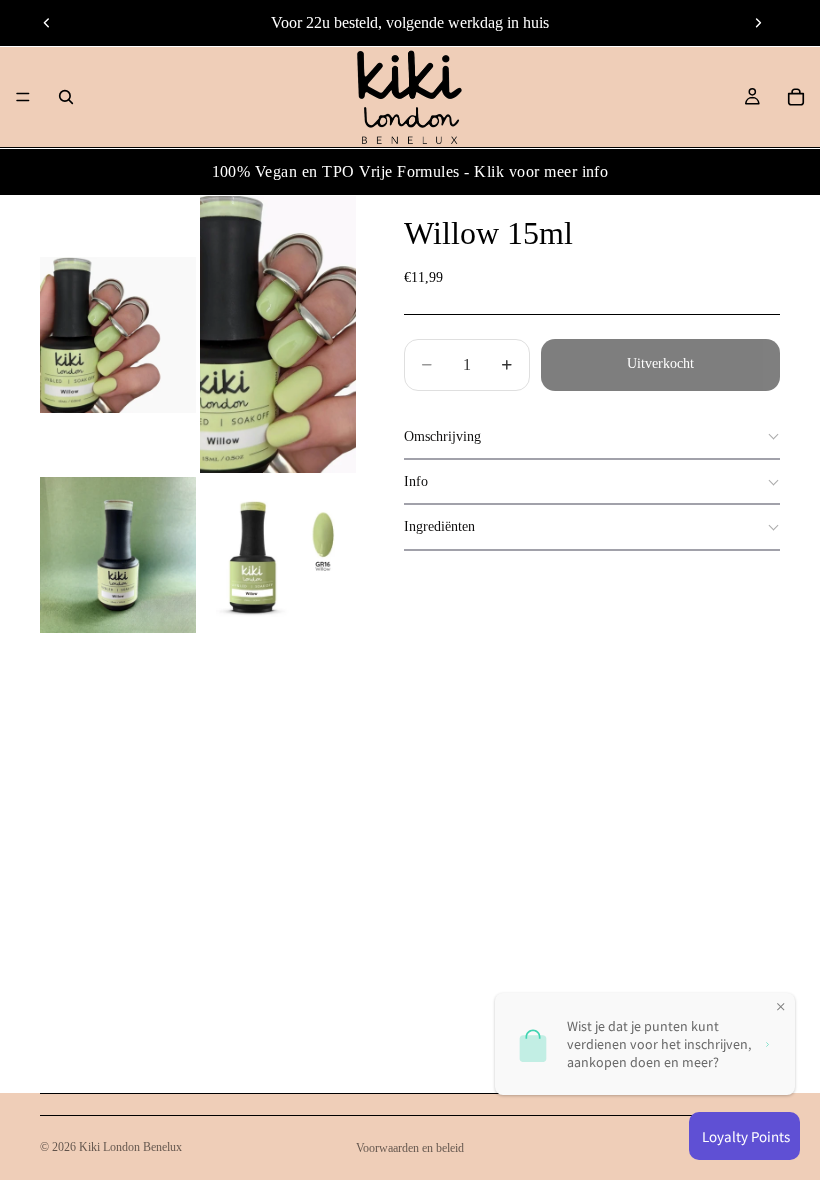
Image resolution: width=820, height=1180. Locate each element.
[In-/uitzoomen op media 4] (278, 555)
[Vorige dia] (47, 23)
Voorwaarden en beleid (410, 1148)
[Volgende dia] (758, 23)
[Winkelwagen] (796, 97)
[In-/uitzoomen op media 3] (118, 555)
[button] (592, 437)
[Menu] (23, 97)
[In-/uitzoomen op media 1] (118, 334)
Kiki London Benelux (130, 1147)
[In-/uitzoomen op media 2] (278, 334)
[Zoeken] (66, 97)
